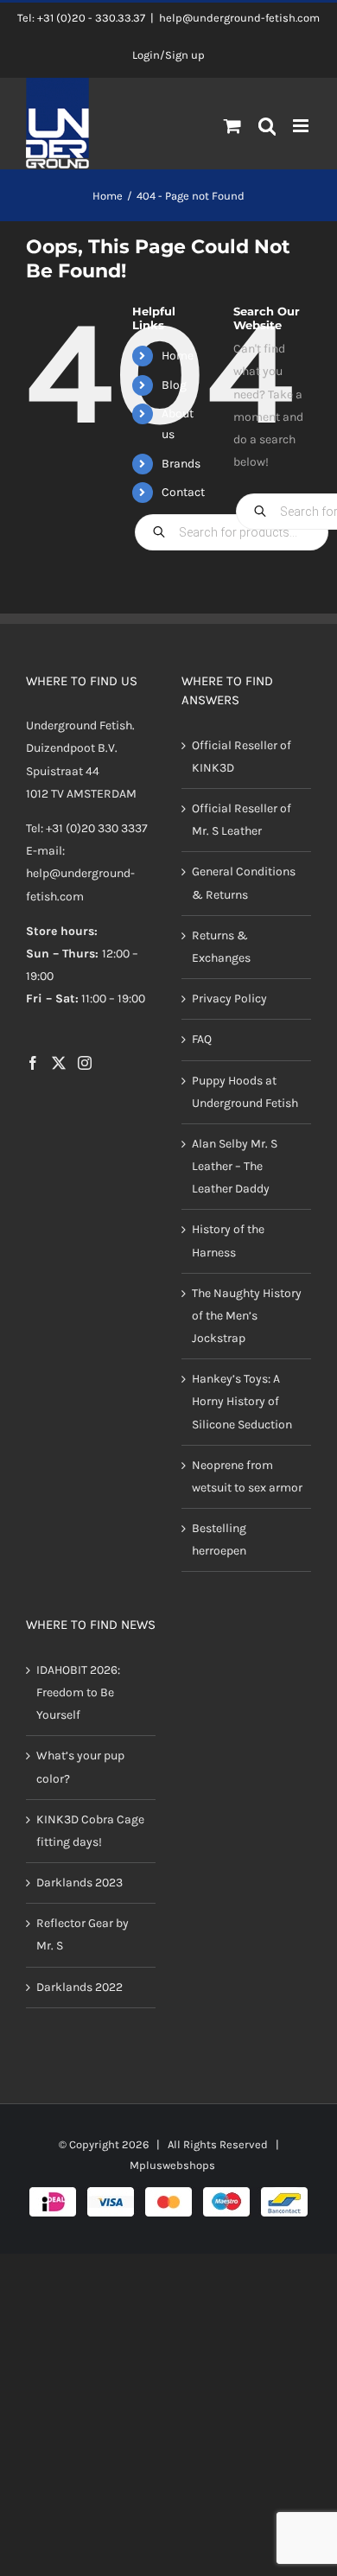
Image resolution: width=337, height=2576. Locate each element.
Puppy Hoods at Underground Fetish (245, 1092)
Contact (183, 492)
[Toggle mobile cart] (232, 126)
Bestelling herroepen (219, 1539)
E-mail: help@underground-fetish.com (80, 873)
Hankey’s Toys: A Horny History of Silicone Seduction (242, 1401)
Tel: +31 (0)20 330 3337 (87, 828)
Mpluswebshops (172, 2165)
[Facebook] (33, 1063)
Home (178, 356)
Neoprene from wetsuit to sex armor (247, 1476)
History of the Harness (228, 1240)
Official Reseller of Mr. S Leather (242, 820)
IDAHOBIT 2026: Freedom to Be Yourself (78, 1692)
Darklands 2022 (79, 1987)
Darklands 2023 (79, 1883)
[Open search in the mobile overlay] (267, 127)
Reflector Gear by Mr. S (83, 1934)
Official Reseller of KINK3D (242, 757)
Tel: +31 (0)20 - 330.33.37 (81, 18)
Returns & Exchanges (221, 947)
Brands (181, 464)
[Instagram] (85, 1063)
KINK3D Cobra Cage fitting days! (90, 1831)
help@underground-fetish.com (239, 18)
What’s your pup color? (80, 1767)
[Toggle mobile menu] (302, 126)
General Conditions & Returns (244, 883)
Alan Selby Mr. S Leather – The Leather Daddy (235, 1166)
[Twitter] (59, 1063)
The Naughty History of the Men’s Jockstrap (247, 1316)
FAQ (202, 1039)
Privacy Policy (229, 999)
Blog (174, 385)
